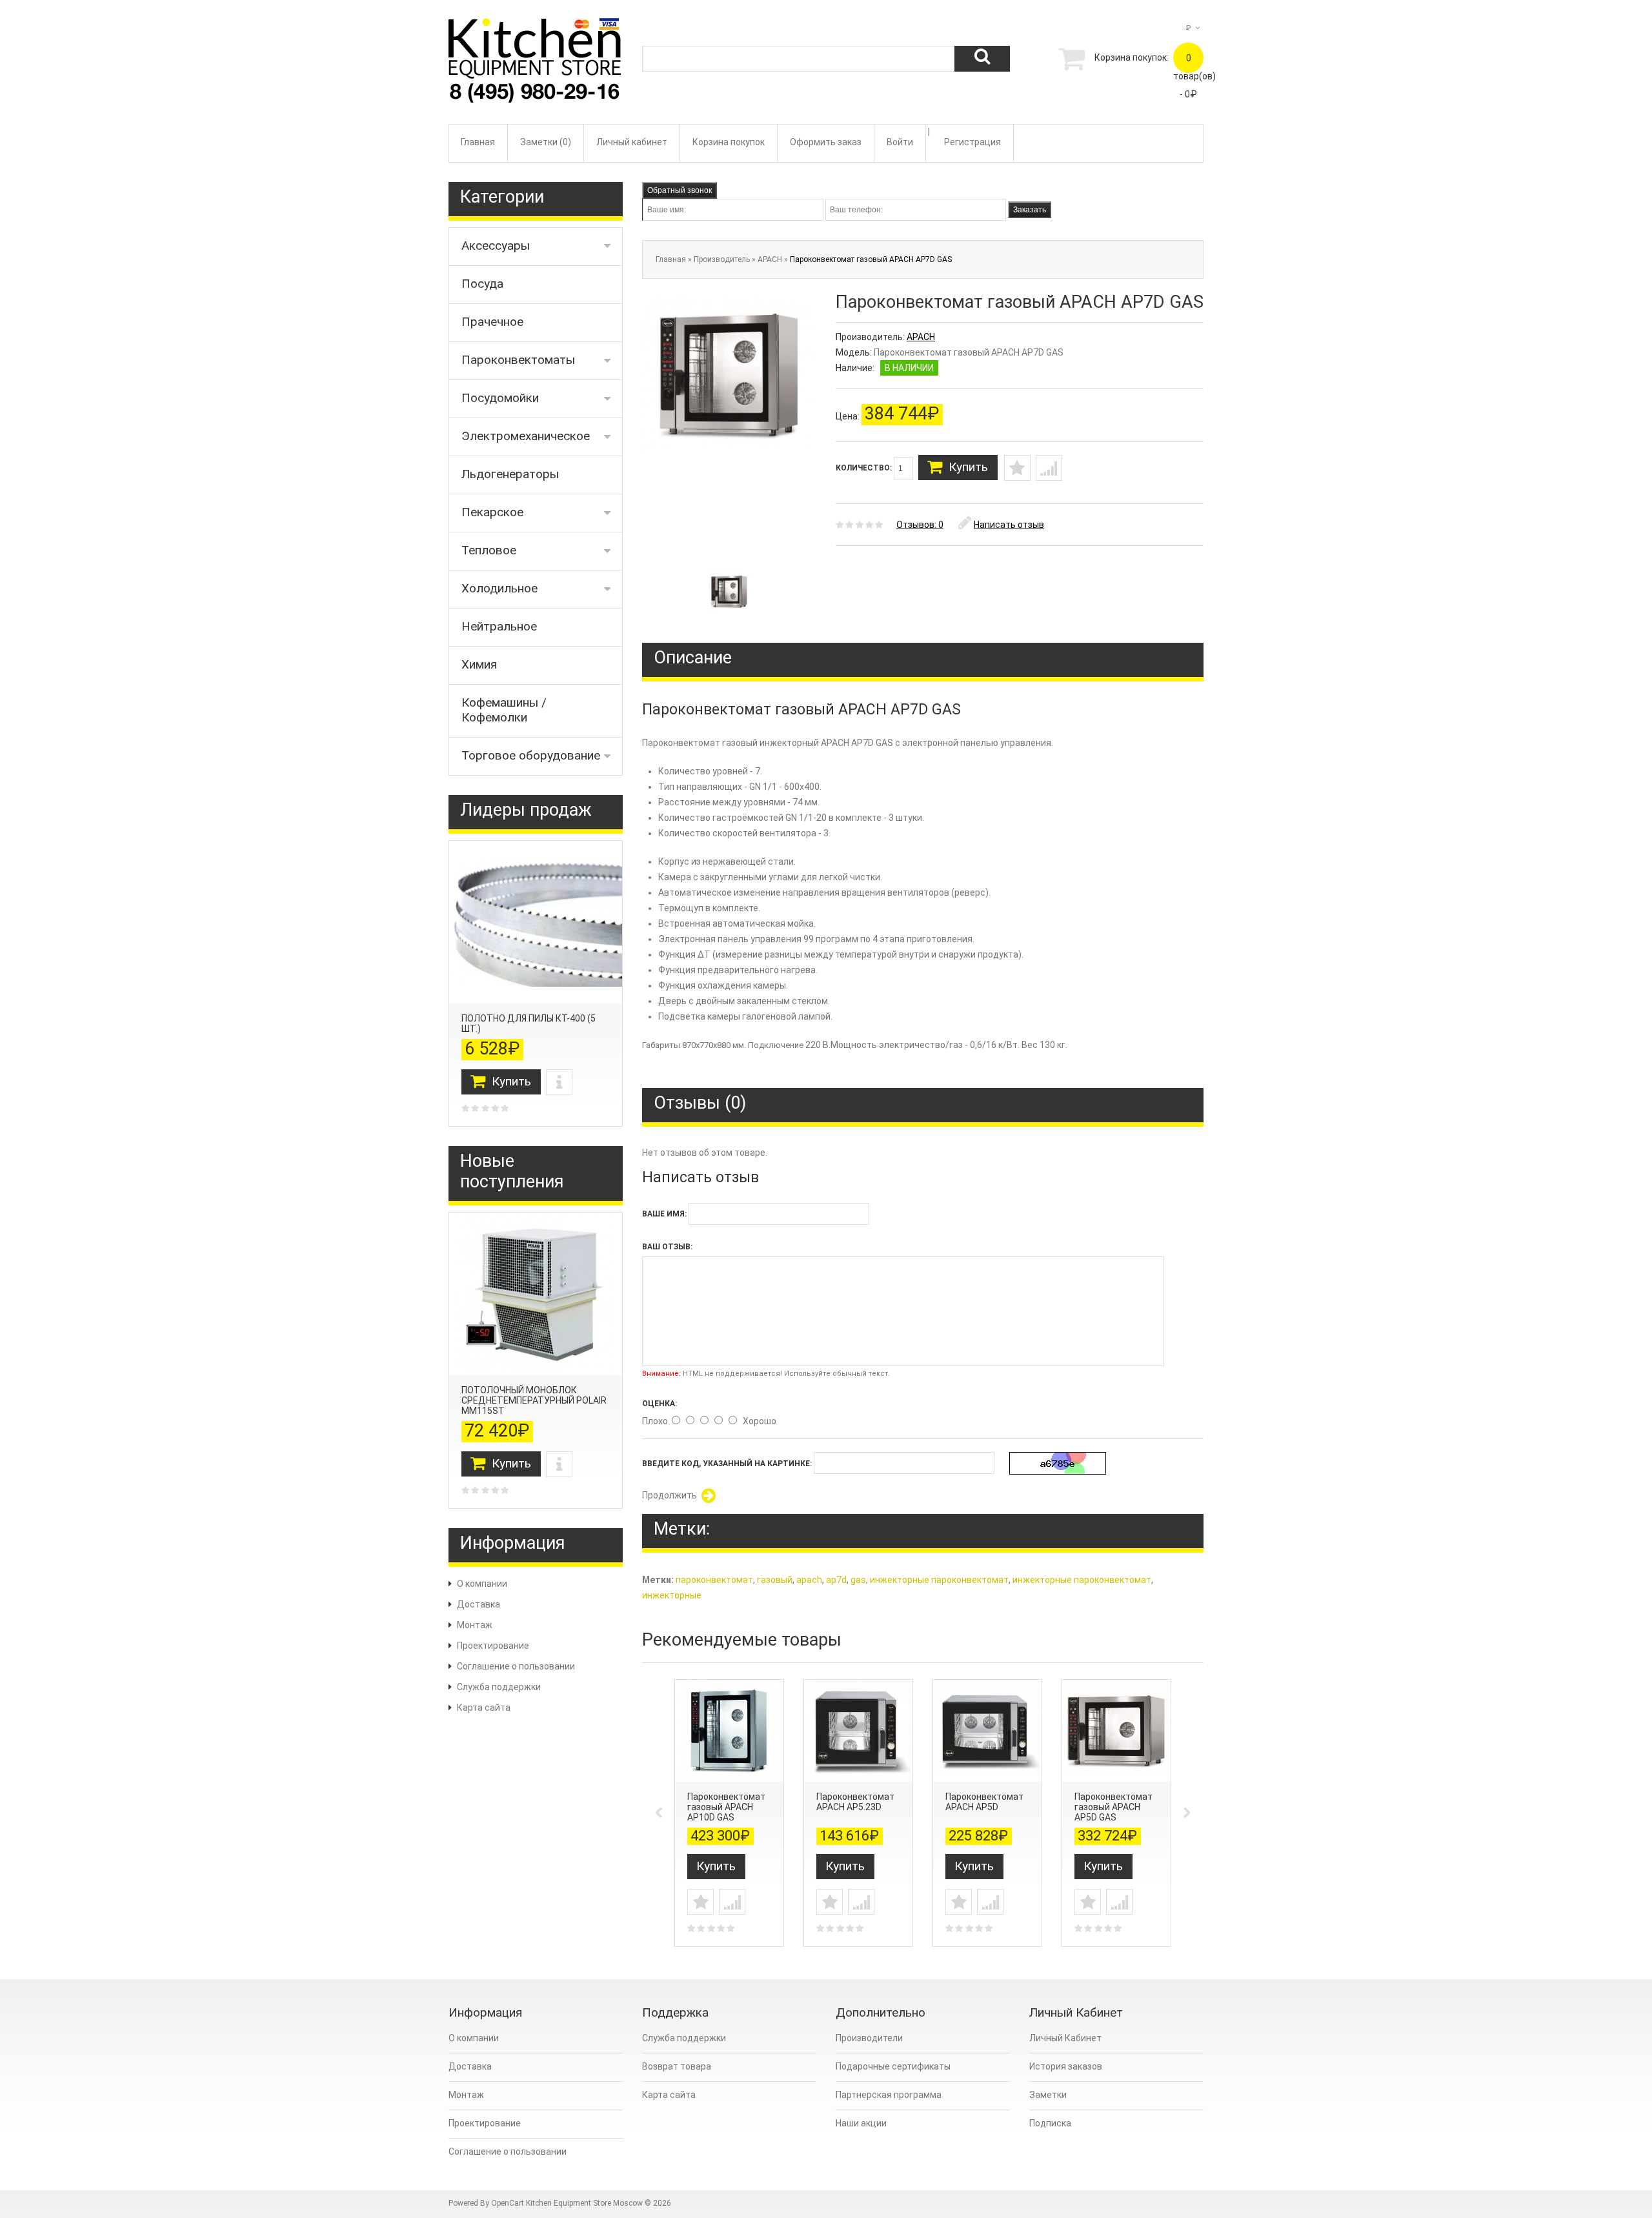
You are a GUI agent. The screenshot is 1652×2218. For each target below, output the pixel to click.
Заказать (1030, 210)
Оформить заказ (826, 142)
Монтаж (475, 1625)
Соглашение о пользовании (516, 1666)
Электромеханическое (526, 436)
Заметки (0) (546, 142)
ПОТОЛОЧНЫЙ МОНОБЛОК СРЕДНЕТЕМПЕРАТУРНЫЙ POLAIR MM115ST (534, 1400)
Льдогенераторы (510, 474)
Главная (478, 142)
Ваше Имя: (664, 1214)
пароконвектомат (714, 1580)
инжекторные (672, 1595)
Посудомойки (500, 398)
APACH (770, 259)
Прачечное (492, 322)
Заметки (1048, 2095)
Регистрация (972, 142)
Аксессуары (496, 246)
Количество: (865, 468)
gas (858, 1580)
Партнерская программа (889, 2095)
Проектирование (493, 1646)
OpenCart (508, 2203)
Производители (869, 2038)
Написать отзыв (1009, 525)
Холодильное (499, 588)
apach (809, 1580)
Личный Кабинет (1065, 2038)
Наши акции (861, 2123)
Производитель (722, 259)
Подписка (1050, 2123)
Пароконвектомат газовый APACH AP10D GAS (726, 1807)
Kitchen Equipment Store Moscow (584, 2203)
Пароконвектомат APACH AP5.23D (855, 1802)
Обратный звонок (680, 190)
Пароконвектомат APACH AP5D (984, 1802)
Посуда (482, 284)
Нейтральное (499, 626)
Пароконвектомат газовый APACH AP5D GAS (1113, 1807)
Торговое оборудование (531, 755)
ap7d (836, 1580)
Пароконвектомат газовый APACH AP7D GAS (871, 259)
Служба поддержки (499, 1687)
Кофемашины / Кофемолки (504, 710)
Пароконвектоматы (518, 360)
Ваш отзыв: (667, 1247)
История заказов (1066, 2066)
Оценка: (660, 1404)
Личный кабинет (632, 142)
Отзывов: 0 (920, 525)
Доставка (478, 1604)
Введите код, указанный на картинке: (727, 1464)
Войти (900, 142)
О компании (482, 1584)
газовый (775, 1580)
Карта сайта (484, 1708)
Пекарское (492, 512)
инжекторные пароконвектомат (939, 1580)
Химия (479, 664)
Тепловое (489, 550)
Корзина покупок (729, 142)
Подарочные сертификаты (893, 2066)
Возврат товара (677, 2066)
